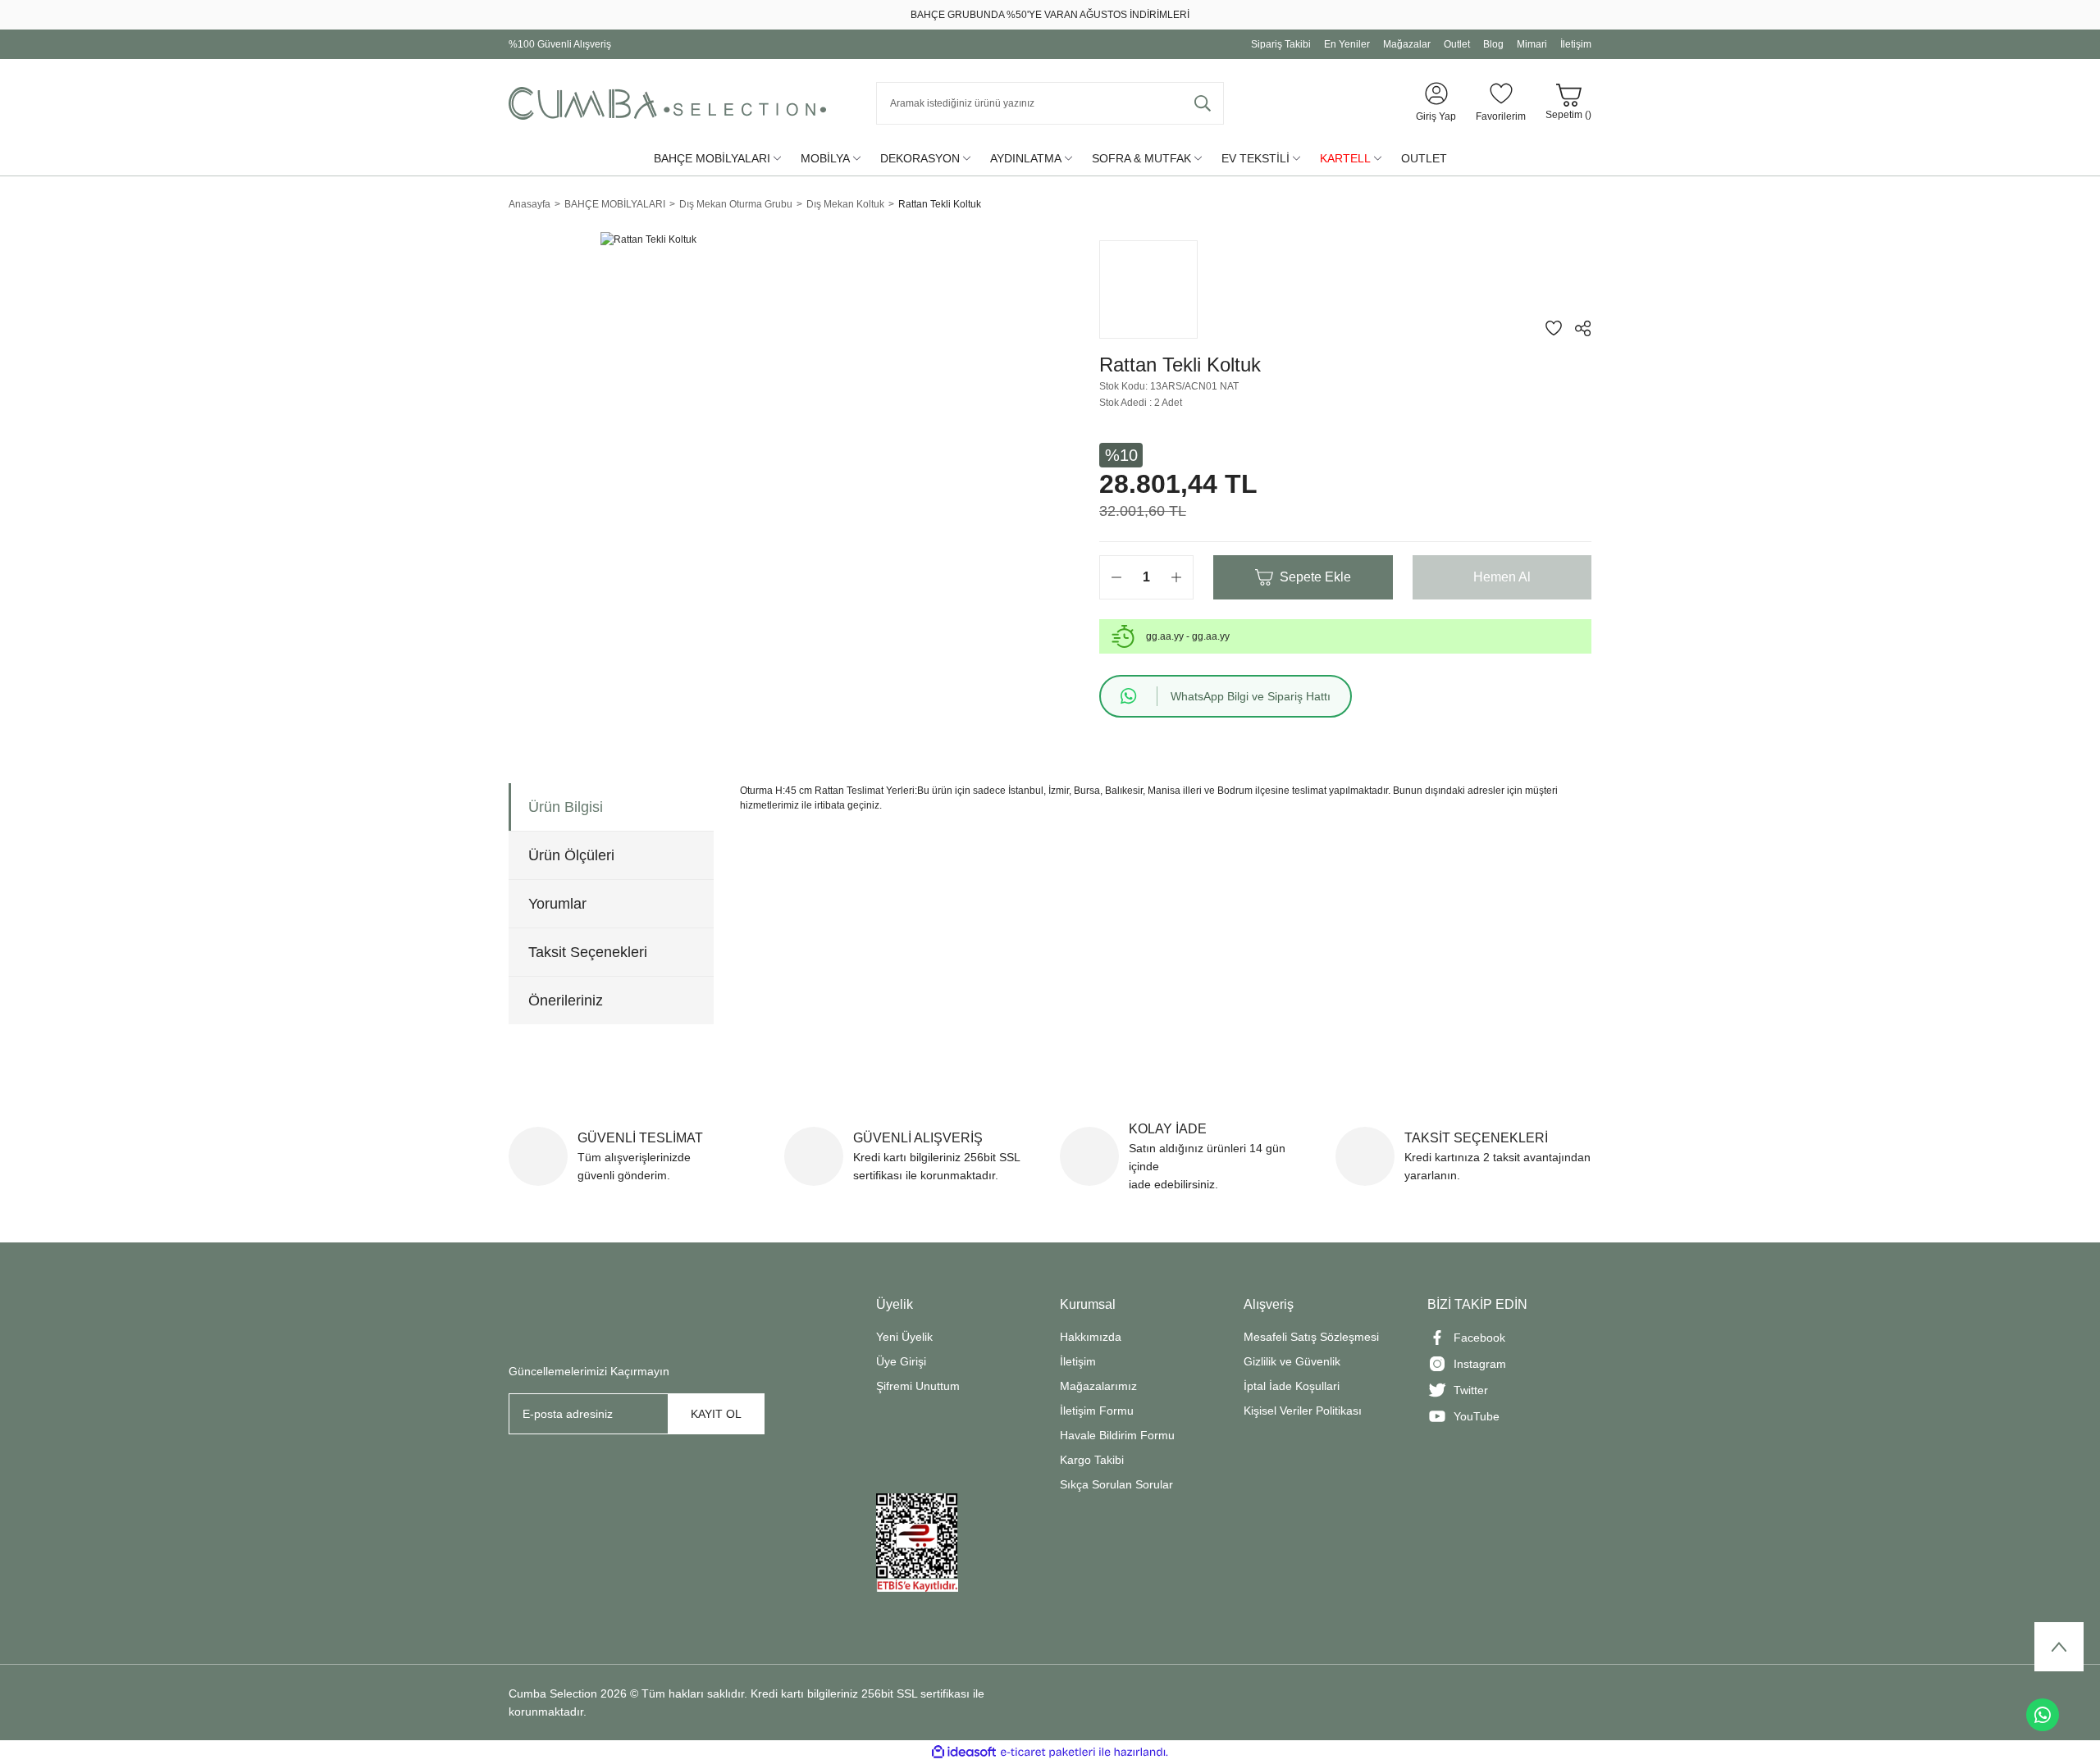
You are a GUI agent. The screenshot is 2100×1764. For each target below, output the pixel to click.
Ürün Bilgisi (566, 807)
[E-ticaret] (1048, 1753)
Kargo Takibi (1092, 1460)
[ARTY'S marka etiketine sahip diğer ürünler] (1148, 289)
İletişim (1078, 1361)
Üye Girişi (901, 1361)
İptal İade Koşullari (1292, 1386)
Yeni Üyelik (904, 1337)
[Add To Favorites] (1554, 328)
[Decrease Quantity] (1116, 577)
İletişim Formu (1097, 1411)
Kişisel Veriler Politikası (1303, 1411)
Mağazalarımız (1098, 1386)
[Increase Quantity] (1176, 577)
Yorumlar (557, 904)
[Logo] (667, 103)
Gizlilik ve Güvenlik (1292, 1361)
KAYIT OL (716, 1414)
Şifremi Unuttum (918, 1386)
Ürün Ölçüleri (571, 855)
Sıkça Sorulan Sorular (1116, 1484)
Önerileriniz (566, 1001)
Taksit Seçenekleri (588, 952)
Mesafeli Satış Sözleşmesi (1311, 1337)
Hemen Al (1502, 577)
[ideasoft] (964, 1752)
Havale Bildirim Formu (1117, 1435)
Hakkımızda (1091, 1337)
